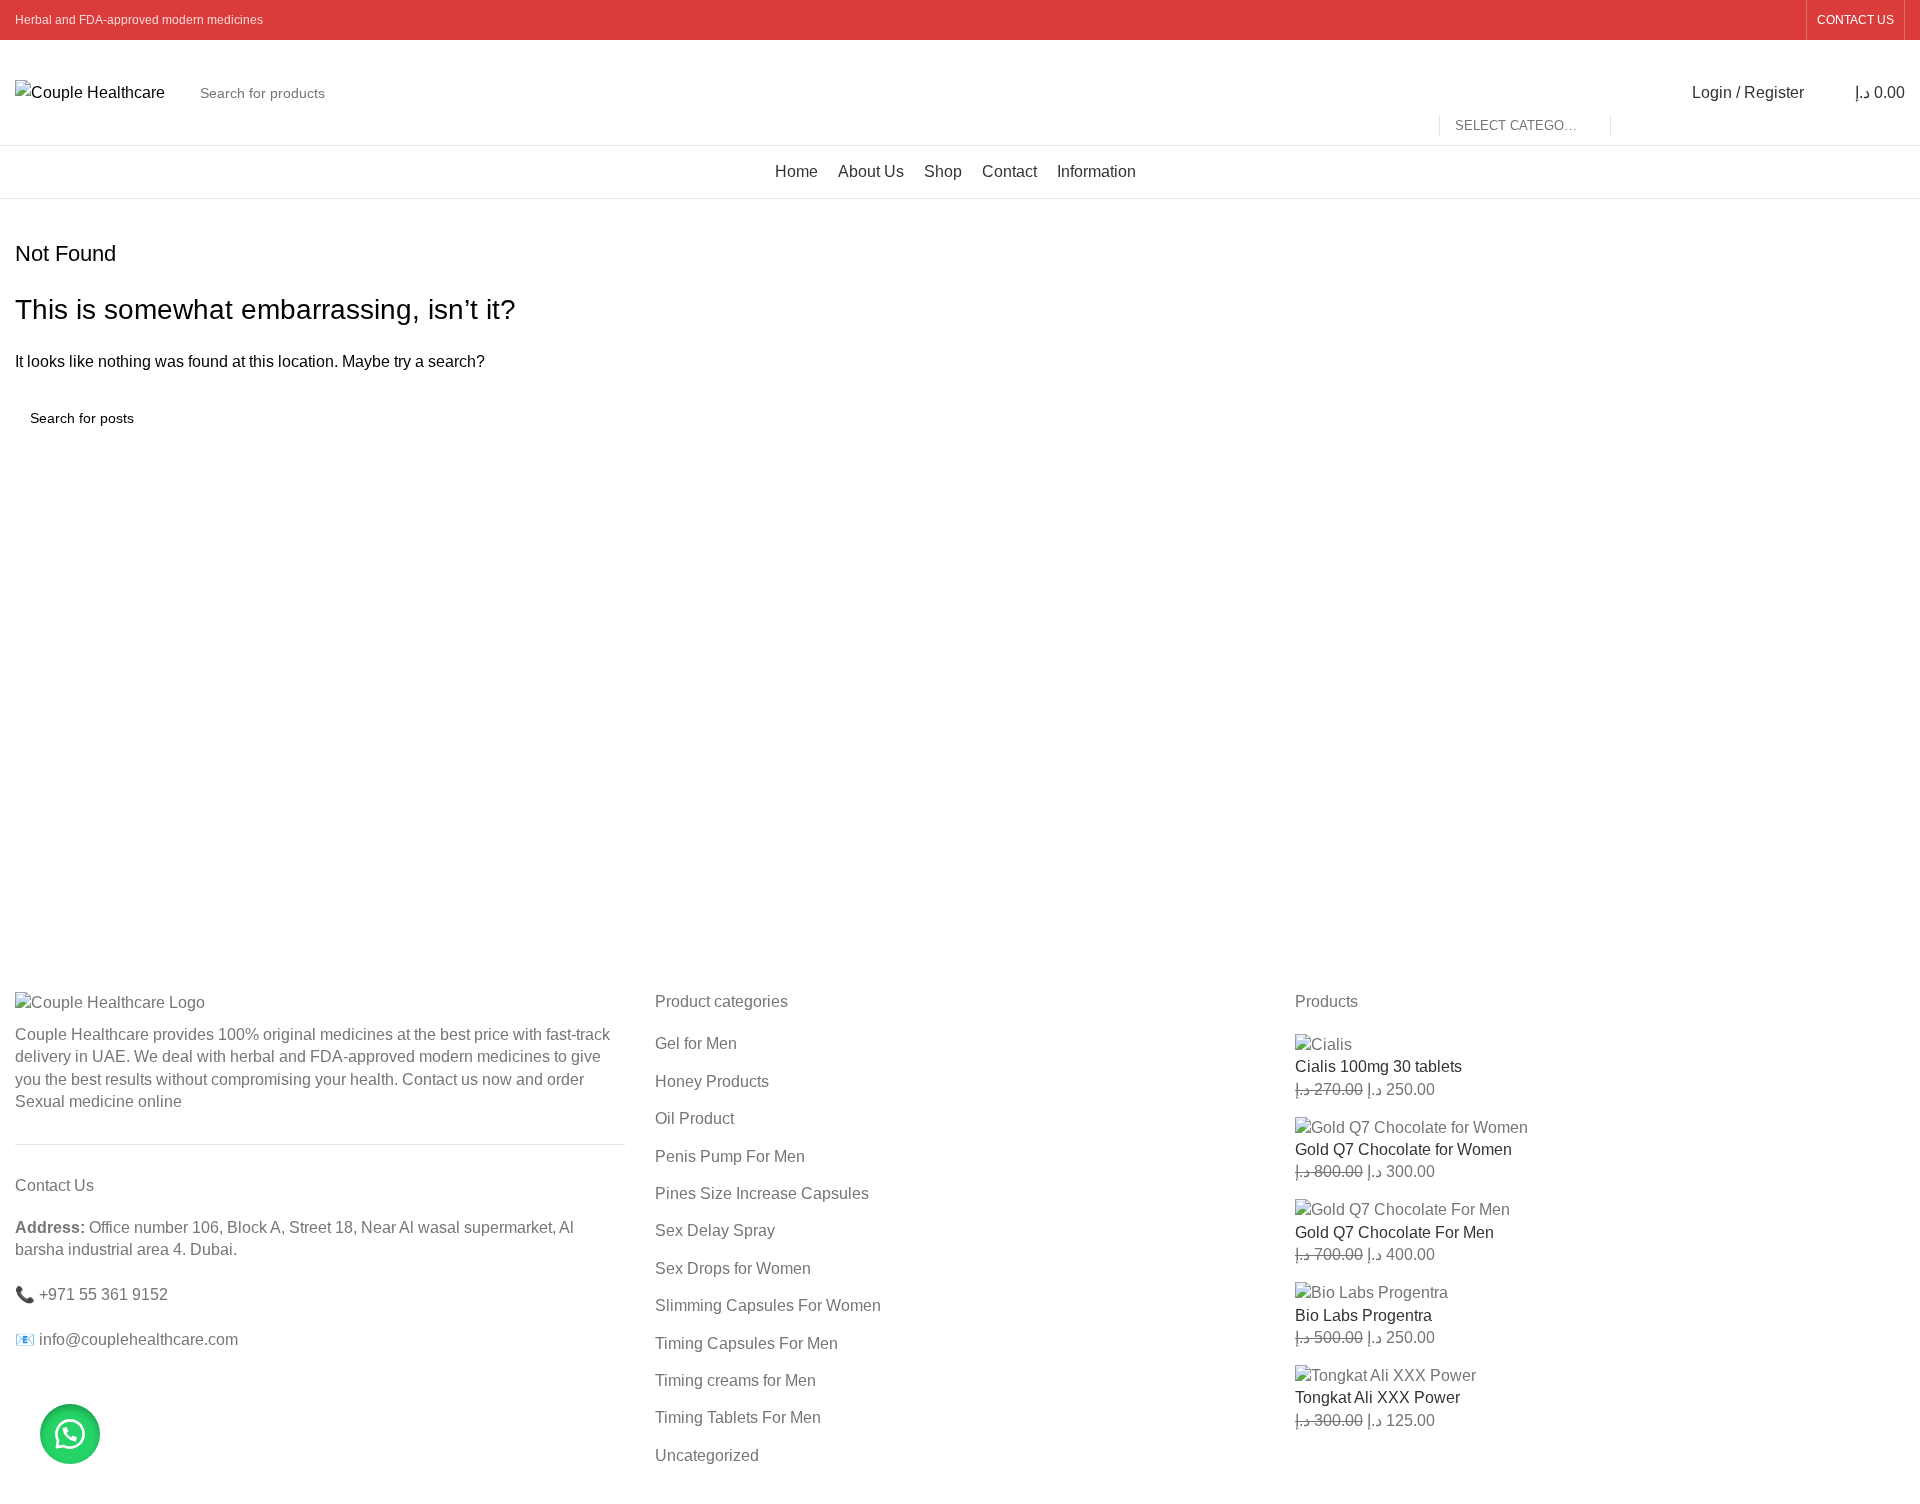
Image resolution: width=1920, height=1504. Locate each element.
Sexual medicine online (98, 1101)
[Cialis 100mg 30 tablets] (1323, 1043)
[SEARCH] (1634, 93)
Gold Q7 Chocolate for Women (1403, 1149)
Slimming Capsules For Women (768, 1305)
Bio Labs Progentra (1363, 1315)
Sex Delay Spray (715, 1230)
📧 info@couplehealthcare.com (126, 1339)
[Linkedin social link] (1757, 19)
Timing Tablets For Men (738, 1417)
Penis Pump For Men (730, 1156)
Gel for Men (696, 1043)
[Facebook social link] (1681, 19)
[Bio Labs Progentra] (1371, 1292)
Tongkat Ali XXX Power (1377, 1397)
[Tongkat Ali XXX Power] (1385, 1374)
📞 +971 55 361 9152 (91, 1294)
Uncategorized (707, 1455)
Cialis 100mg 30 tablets (1378, 1066)
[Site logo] (90, 91)
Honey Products (712, 1081)
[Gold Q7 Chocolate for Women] (1411, 1126)
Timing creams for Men (735, 1380)
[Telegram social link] (1783, 19)
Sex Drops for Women (733, 1268)
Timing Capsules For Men (746, 1343)
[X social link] (1707, 19)
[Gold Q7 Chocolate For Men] (1402, 1209)
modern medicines (484, 1056)
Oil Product (694, 1118)
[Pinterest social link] (1732, 19)
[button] (70, 1434)
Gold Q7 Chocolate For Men (1394, 1232)
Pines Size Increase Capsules (762, 1193)
